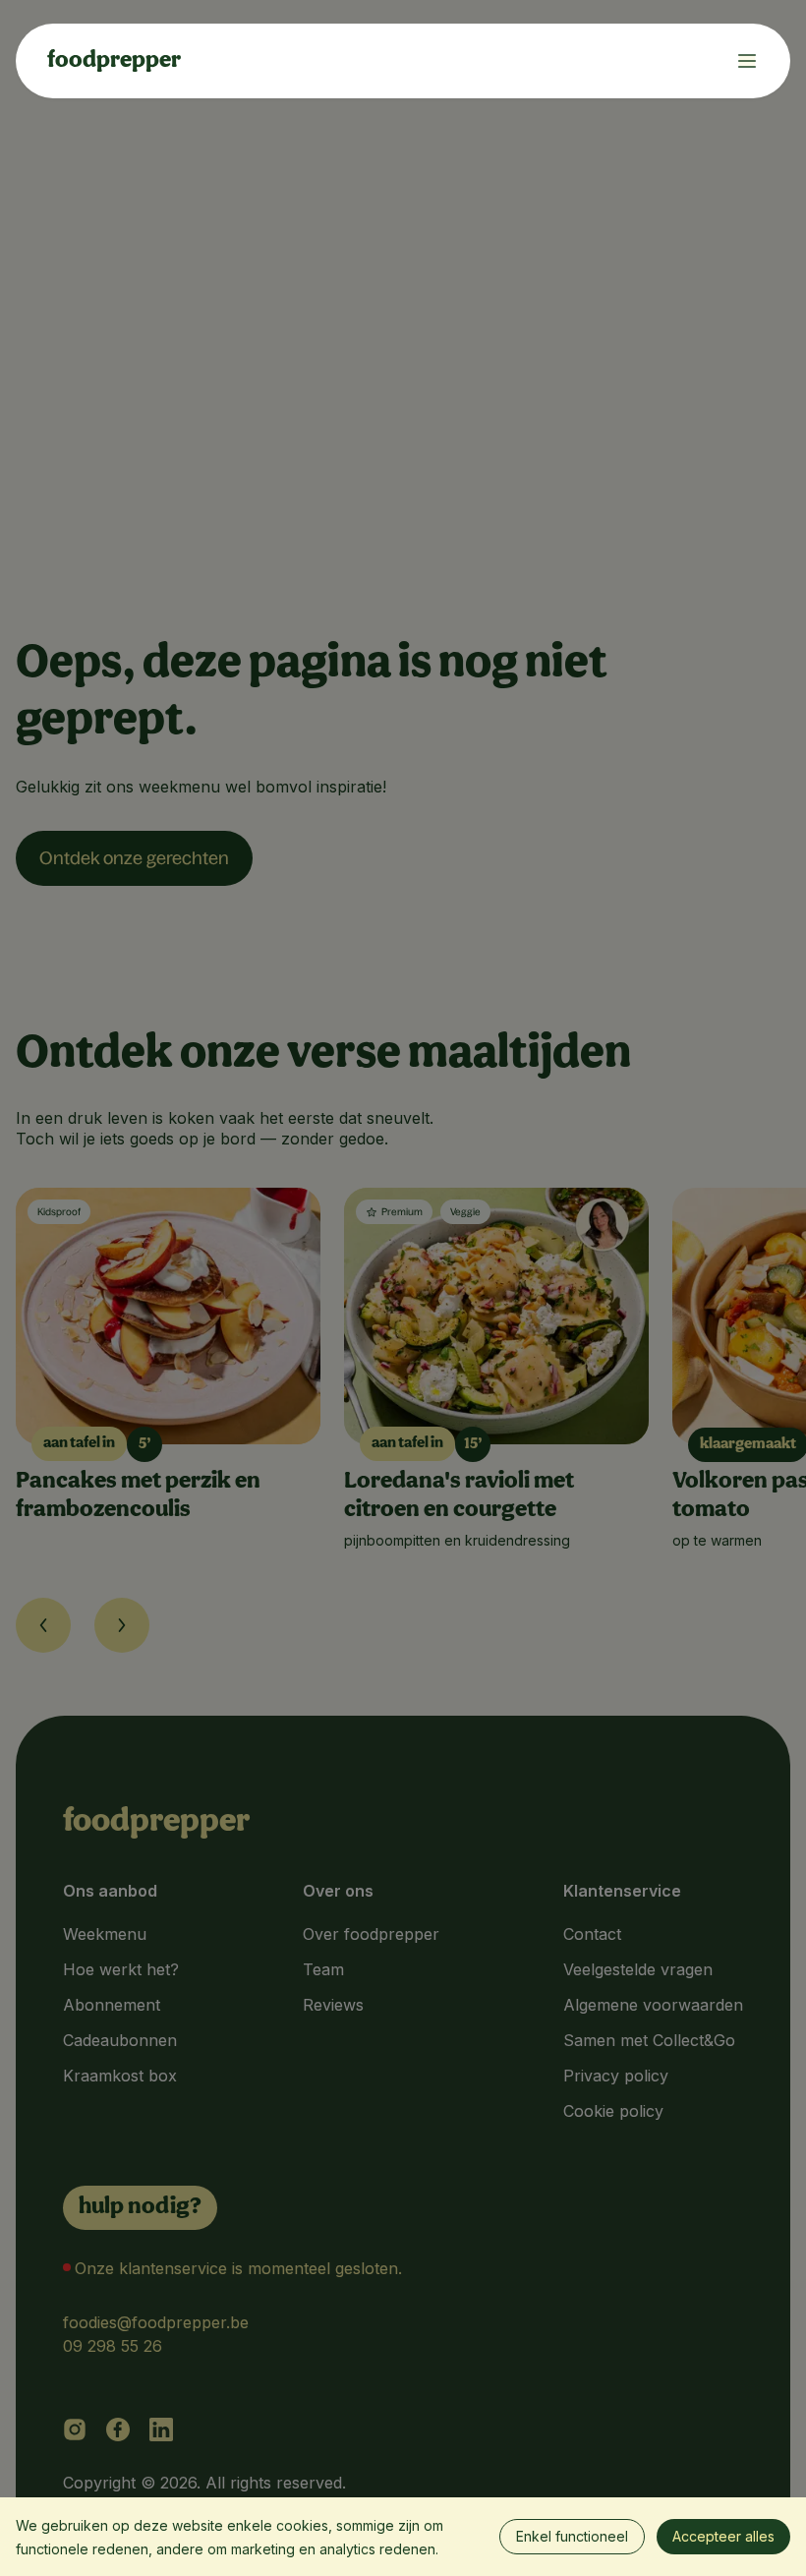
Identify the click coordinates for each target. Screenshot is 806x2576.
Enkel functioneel (572, 2536)
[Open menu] (739, 61)
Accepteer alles (723, 2536)
